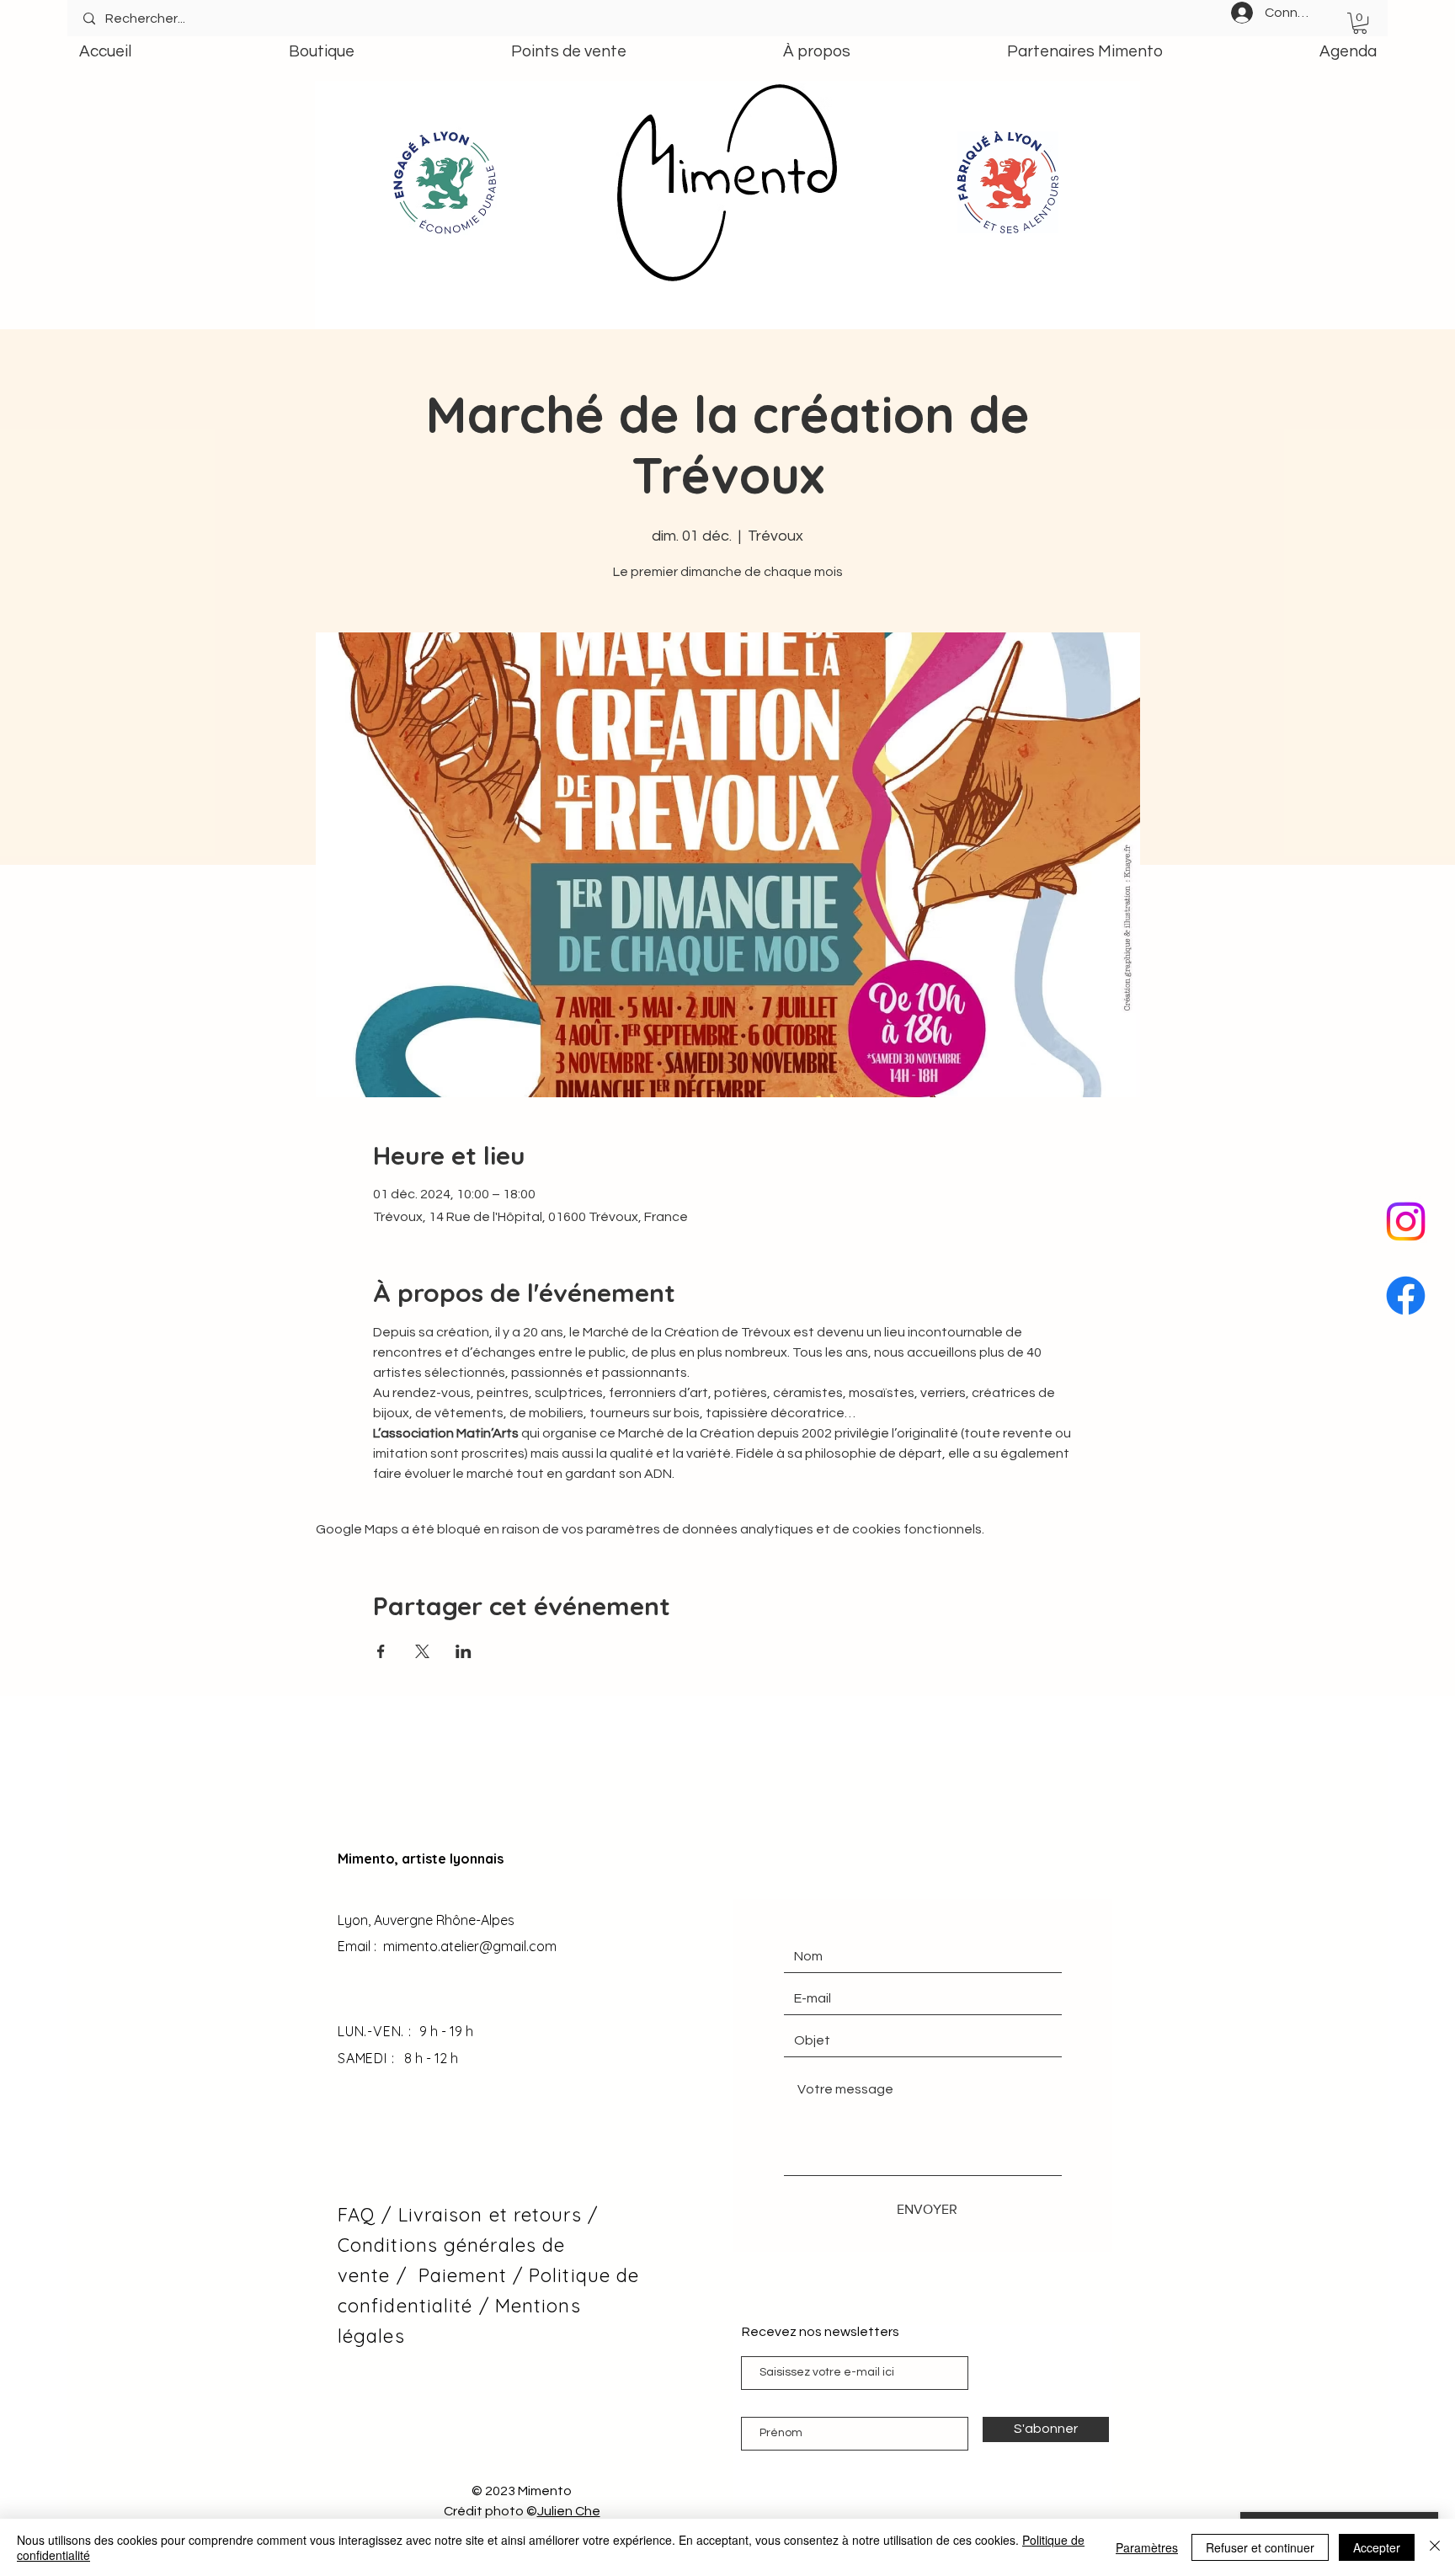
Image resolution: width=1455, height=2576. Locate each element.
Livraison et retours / (498, 2215)
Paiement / (471, 2275)
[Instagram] (1406, 1221)
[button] (1360, 23)
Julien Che (569, 2511)
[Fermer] (1435, 2547)
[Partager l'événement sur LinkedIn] (464, 1651)
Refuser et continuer (1260, 2547)
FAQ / (368, 2215)
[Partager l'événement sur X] (422, 1651)
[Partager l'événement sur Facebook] (381, 1651)
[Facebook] (1406, 1296)
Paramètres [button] (1147, 2547)
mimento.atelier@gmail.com (470, 1946)
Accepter (1377, 2547)
